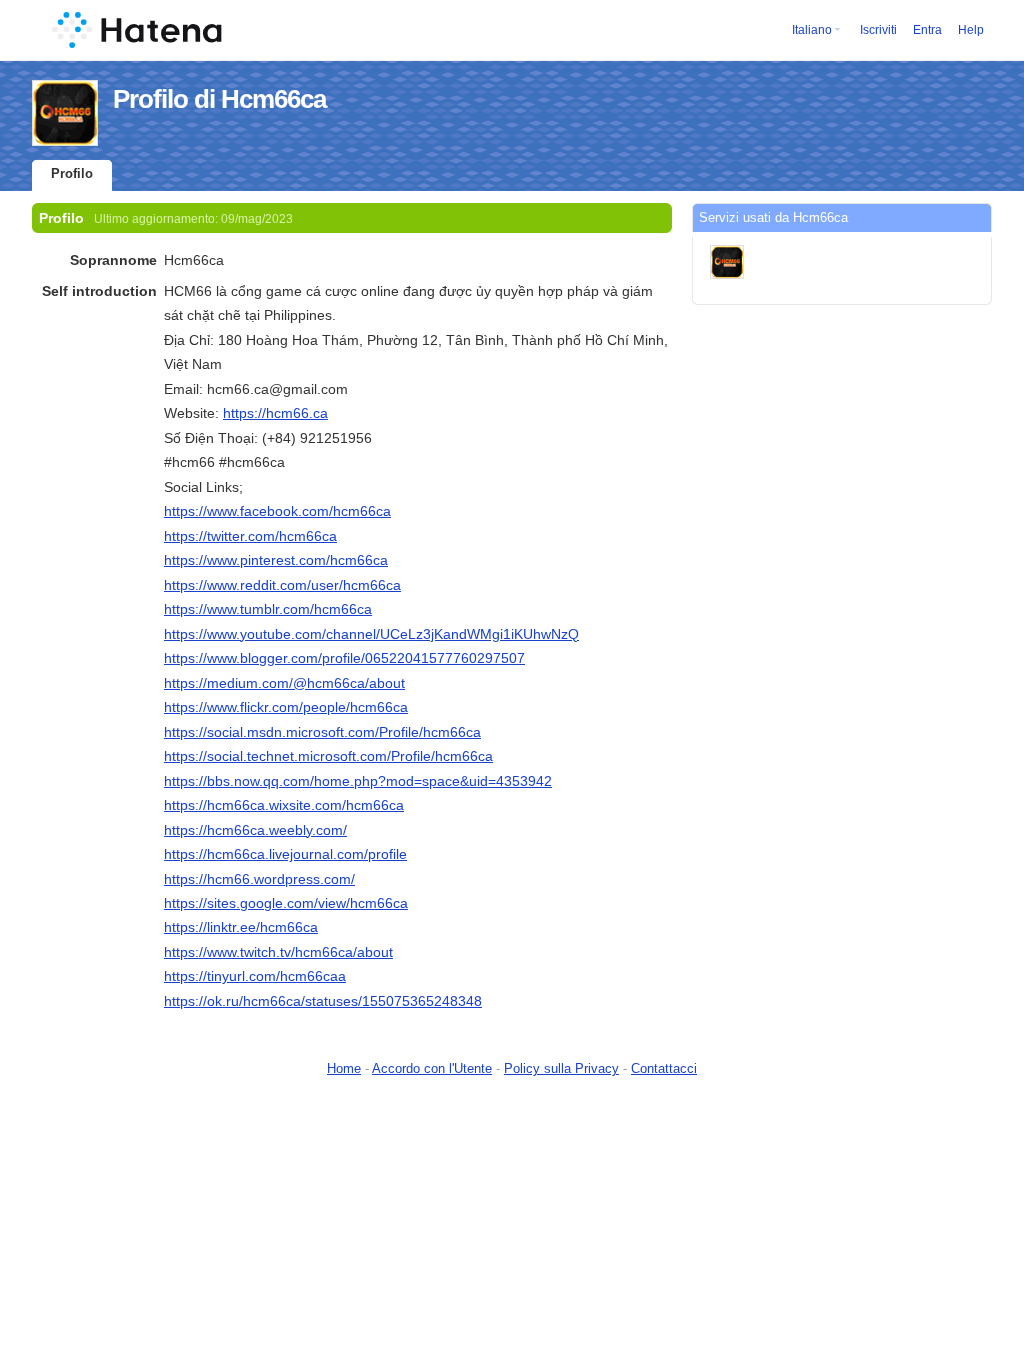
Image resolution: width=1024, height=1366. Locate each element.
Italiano (812, 30)
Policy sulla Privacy (561, 1068)
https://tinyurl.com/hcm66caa (255, 976)
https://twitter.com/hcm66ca (250, 536)
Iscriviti (878, 30)
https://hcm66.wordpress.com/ (259, 879)
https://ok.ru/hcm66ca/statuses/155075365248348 (323, 1001)
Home (344, 1068)
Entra (927, 30)
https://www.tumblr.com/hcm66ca (268, 609)
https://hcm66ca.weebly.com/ (255, 830)
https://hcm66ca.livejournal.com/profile (285, 854)
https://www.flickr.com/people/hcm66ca (286, 707)
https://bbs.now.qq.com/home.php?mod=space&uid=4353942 (358, 781)
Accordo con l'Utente (432, 1068)
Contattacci (664, 1068)
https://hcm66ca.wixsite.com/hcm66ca (284, 805)
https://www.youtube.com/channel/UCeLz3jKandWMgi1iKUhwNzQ (371, 634)
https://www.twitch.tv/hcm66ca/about (278, 952)
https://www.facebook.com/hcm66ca (277, 511)
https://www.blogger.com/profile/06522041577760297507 (344, 658)
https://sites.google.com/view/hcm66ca (286, 903)
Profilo (72, 173)
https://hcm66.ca (275, 413)
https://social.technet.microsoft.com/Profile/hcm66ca (328, 756)
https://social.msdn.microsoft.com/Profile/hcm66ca (322, 732)
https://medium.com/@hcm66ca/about (284, 683)
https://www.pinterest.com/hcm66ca (276, 560)
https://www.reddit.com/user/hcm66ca (282, 585)
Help (971, 30)
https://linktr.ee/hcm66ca (241, 927)
